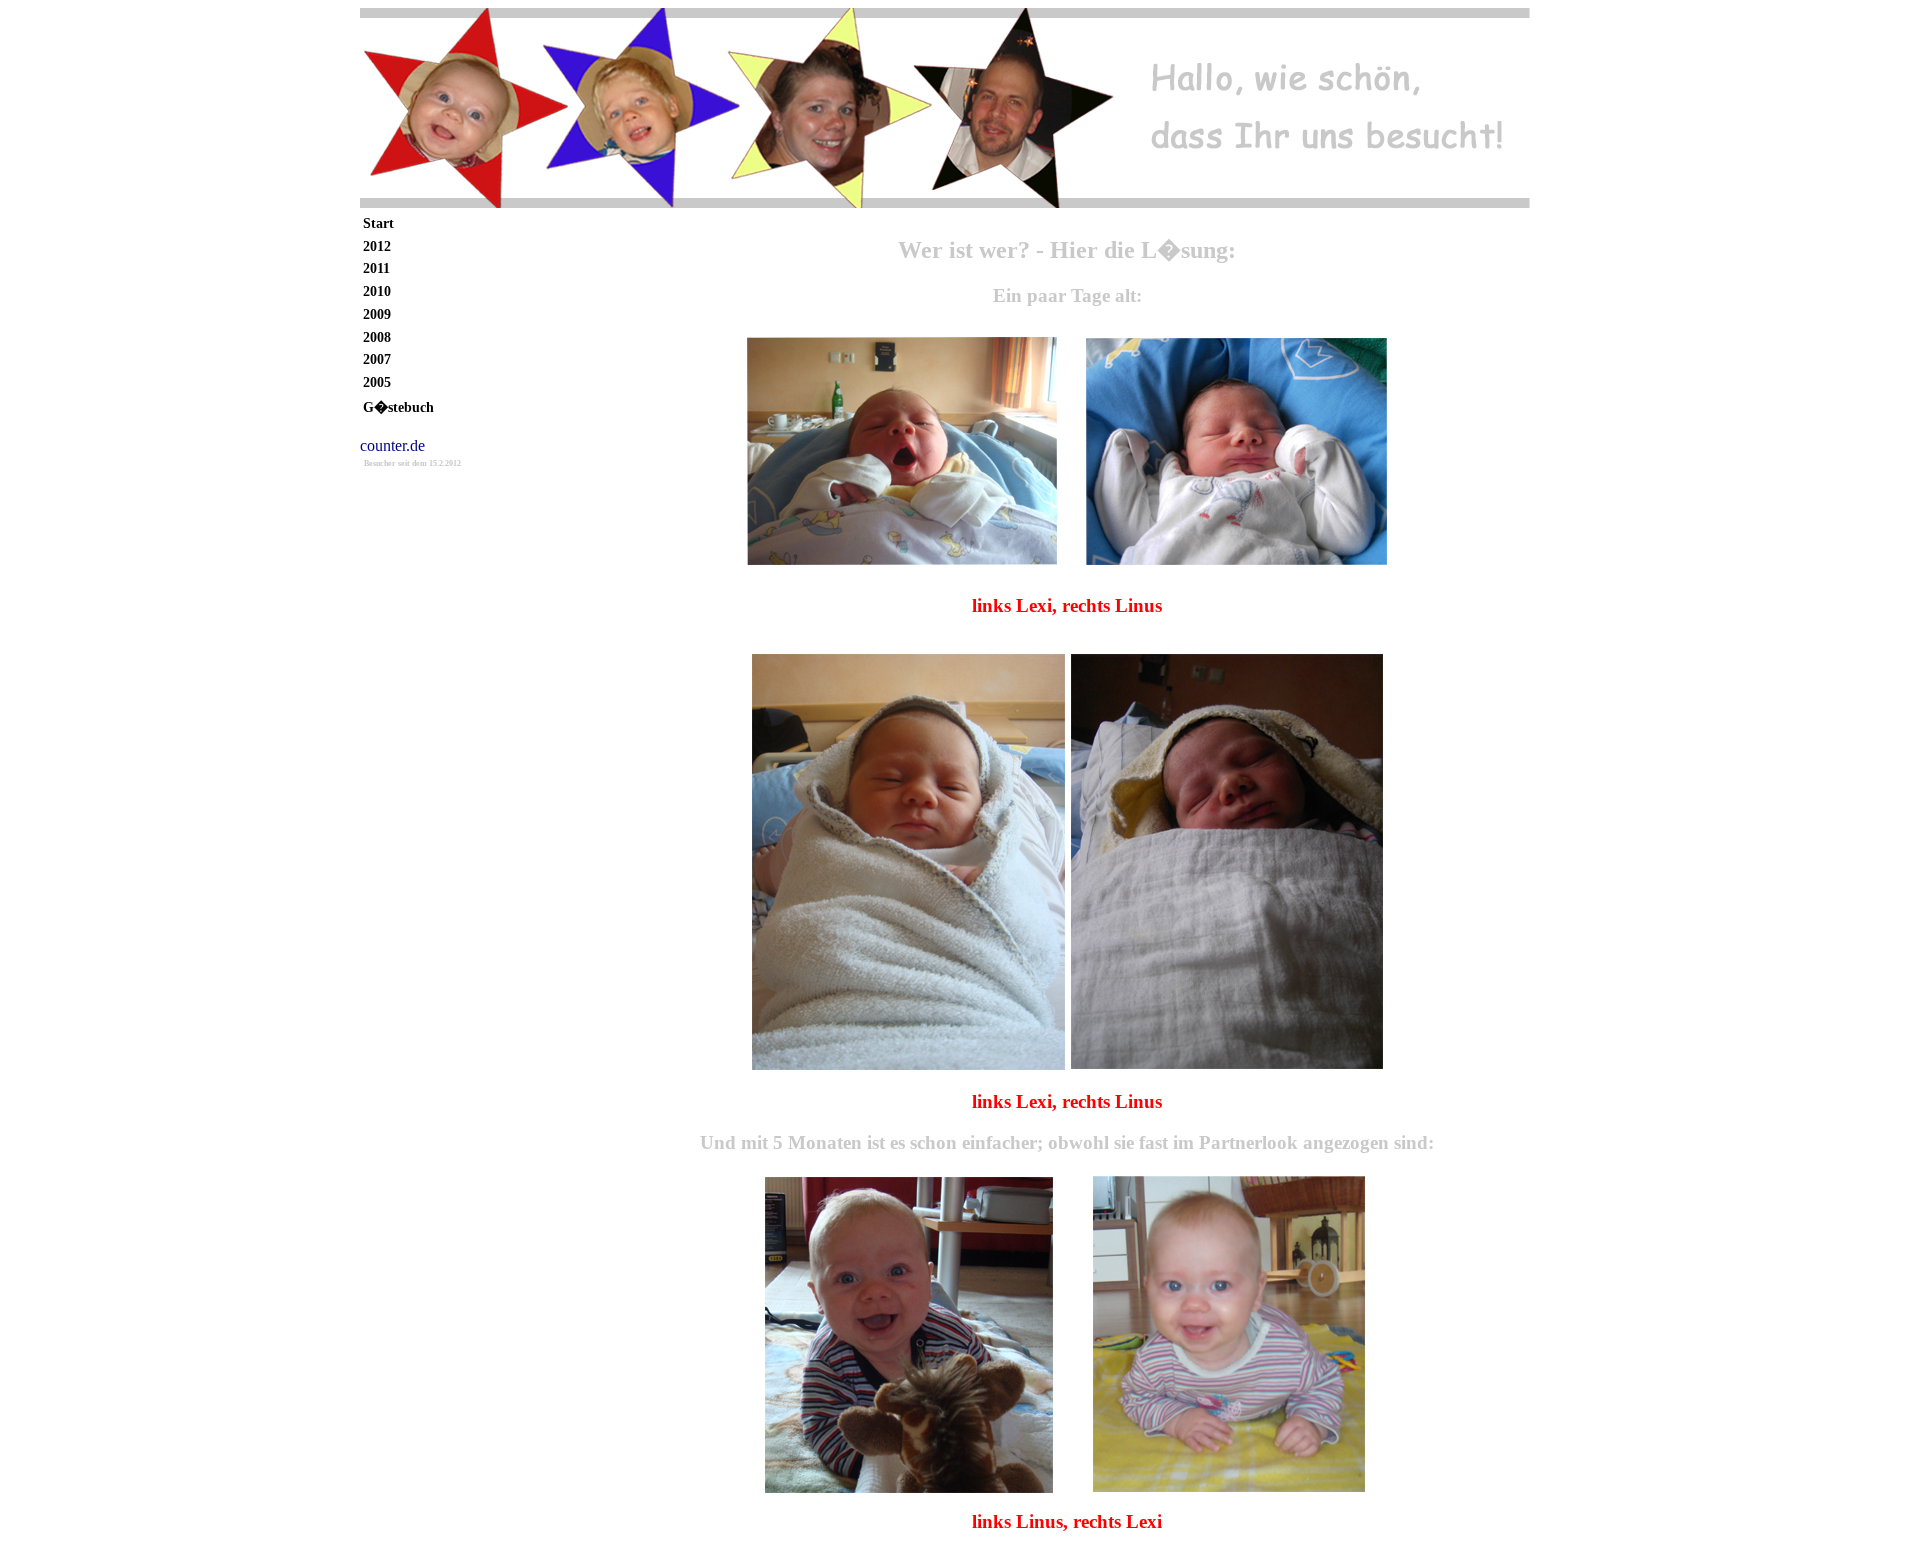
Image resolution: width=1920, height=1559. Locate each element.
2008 (377, 337)
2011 (376, 268)
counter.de (392, 445)
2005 (377, 382)
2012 (377, 246)
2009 (377, 314)
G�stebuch (398, 407)
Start (378, 223)
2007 (377, 359)
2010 (377, 291)
